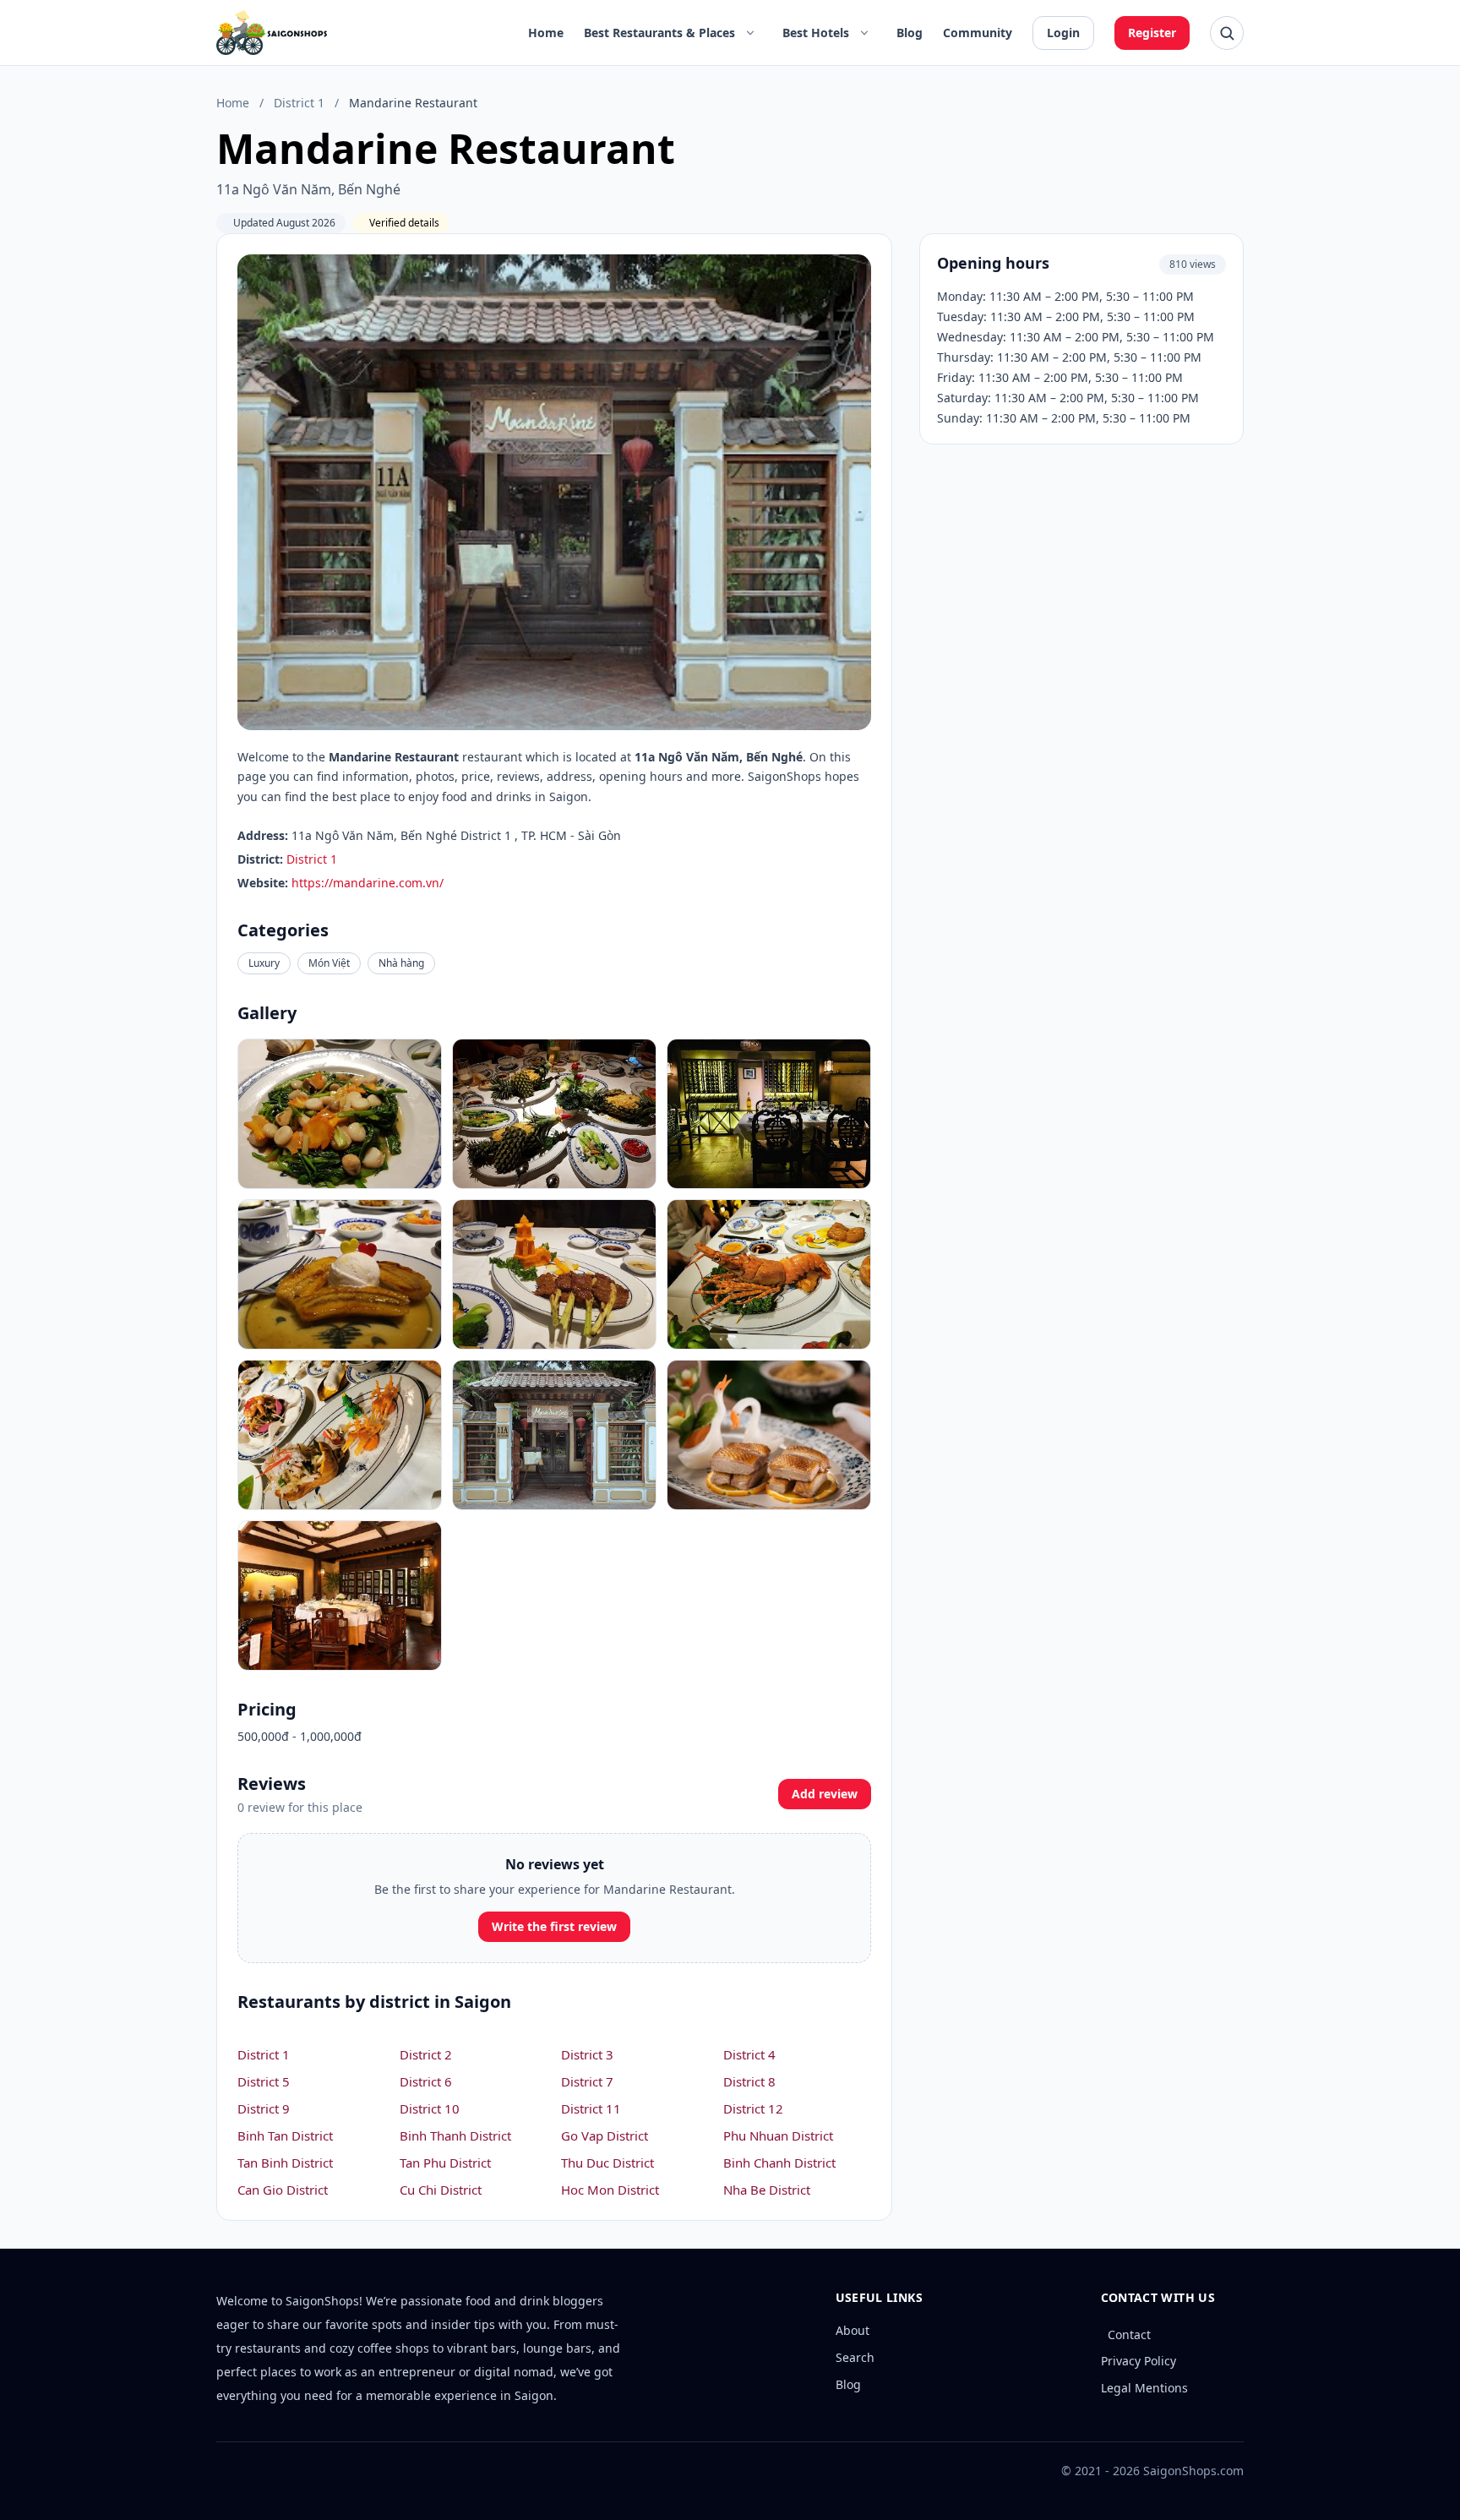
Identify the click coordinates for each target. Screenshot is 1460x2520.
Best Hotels (816, 33)
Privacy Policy (1139, 2361)
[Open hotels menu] (864, 33)
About (853, 2330)
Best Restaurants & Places (659, 33)
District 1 (299, 103)
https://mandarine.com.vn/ (368, 883)
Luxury (264, 963)
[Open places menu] (750, 33)
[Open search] (1227, 33)
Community (978, 33)
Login (1063, 33)
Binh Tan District (285, 2135)
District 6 (426, 2081)
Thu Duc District (607, 2163)
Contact (1129, 2335)
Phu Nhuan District (778, 2135)
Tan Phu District (445, 2163)
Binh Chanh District (779, 2163)
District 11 (591, 2108)
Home (546, 33)
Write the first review (554, 1926)
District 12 (753, 2108)
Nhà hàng (401, 963)
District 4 (749, 2054)
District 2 (426, 2054)
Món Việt (329, 963)
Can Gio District (283, 2190)
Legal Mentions (1144, 2388)
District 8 (749, 2081)
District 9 (264, 2108)
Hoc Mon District (610, 2190)
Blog (910, 33)
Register (1152, 33)
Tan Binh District (285, 2163)
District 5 (264, 2081)
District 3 (587, 2054)
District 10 (430, 2108)
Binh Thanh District (455, 2135)
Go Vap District (605, 2135)
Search (855, 2357)
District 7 (587, 2081)
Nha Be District (767, 2190)
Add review (825, 1794)
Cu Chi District (441, 2190)
